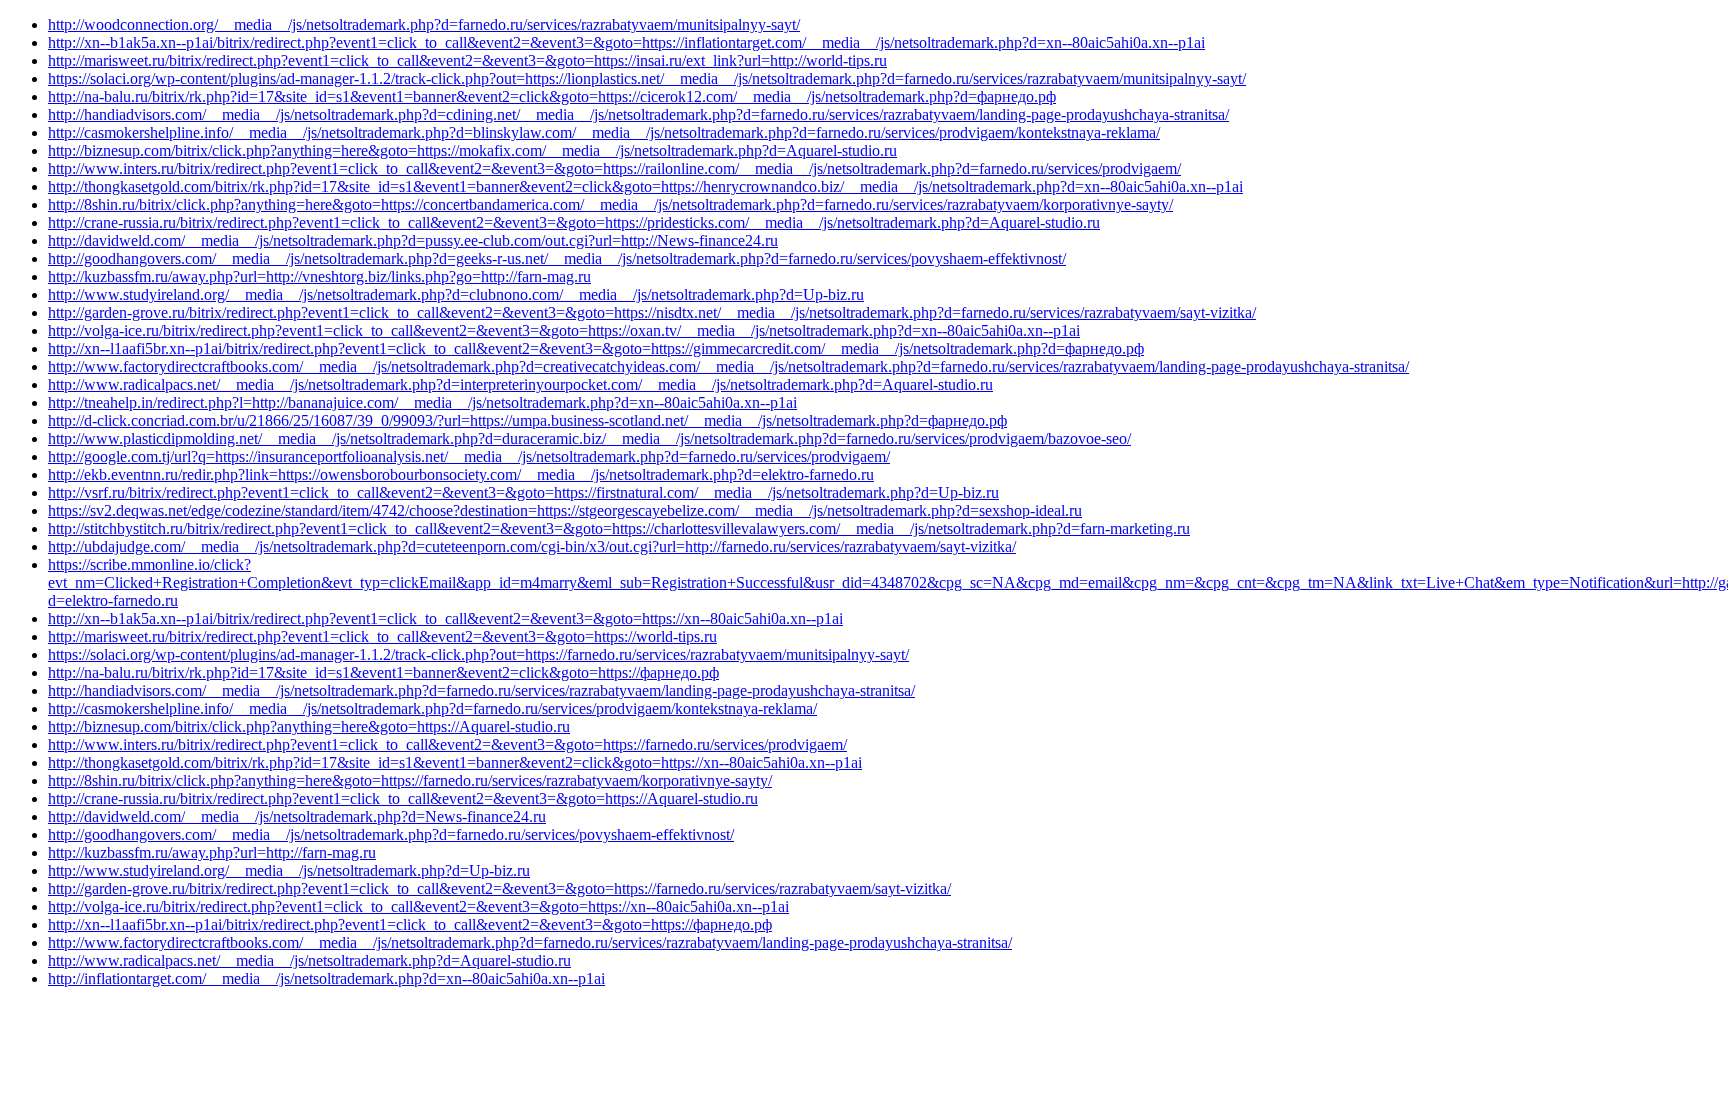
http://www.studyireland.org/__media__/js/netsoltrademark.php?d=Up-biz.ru (289, 870)
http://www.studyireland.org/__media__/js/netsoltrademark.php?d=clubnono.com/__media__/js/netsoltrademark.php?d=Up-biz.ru (456, 294)
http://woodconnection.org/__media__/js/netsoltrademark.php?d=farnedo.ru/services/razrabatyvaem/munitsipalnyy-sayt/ (424, 24)
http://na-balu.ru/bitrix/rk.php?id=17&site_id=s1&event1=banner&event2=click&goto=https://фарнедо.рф (383, 672)
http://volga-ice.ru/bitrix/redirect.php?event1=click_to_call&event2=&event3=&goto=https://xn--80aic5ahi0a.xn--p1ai (418, 906)
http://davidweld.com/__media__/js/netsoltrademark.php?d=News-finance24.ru (297, 816)
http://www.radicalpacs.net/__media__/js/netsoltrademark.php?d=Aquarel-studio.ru (309, 960)
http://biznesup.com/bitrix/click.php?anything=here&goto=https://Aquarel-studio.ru (309, 726)
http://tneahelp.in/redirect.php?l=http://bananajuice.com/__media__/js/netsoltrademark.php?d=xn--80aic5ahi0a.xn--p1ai (422, 402)
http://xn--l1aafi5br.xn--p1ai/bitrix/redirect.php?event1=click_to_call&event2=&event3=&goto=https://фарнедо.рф (410, 924)
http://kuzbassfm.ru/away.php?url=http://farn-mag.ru (212, 852)
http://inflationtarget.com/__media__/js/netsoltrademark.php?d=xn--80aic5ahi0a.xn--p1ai (326, 978)
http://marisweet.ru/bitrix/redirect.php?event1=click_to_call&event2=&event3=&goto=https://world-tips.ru (382, 636)
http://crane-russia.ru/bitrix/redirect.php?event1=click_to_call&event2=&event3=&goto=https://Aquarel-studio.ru (403, 798)
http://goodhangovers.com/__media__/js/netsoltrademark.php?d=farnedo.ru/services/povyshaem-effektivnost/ (391, 834)
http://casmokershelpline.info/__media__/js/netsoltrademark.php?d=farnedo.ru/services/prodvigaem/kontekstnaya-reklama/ (432, 708)
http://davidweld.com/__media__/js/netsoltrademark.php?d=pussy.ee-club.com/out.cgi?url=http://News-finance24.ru (413, 240)
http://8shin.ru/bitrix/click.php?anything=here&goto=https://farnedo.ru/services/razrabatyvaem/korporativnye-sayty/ (410, 780)
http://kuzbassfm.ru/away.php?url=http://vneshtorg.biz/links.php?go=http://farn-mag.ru (319, 276)
